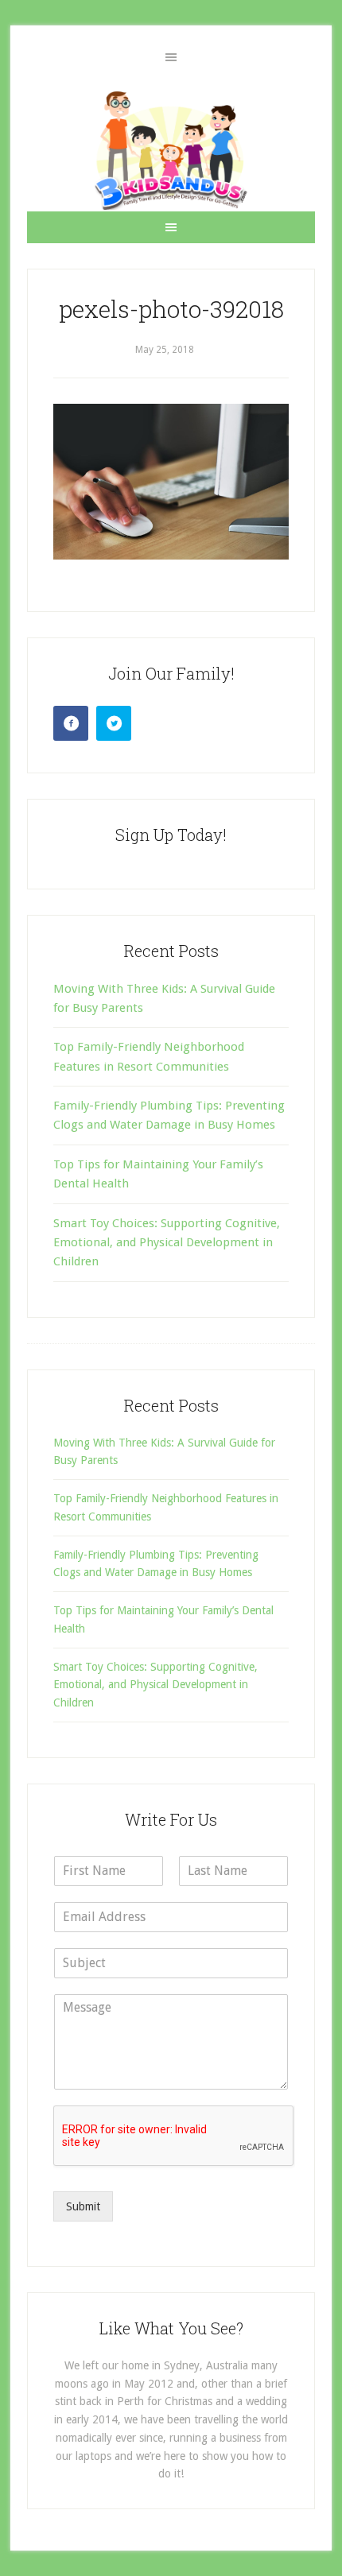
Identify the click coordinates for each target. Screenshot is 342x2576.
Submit (83, 2206)
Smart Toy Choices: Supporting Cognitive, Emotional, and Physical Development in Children (167, 1243)
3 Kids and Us (171, 150)
